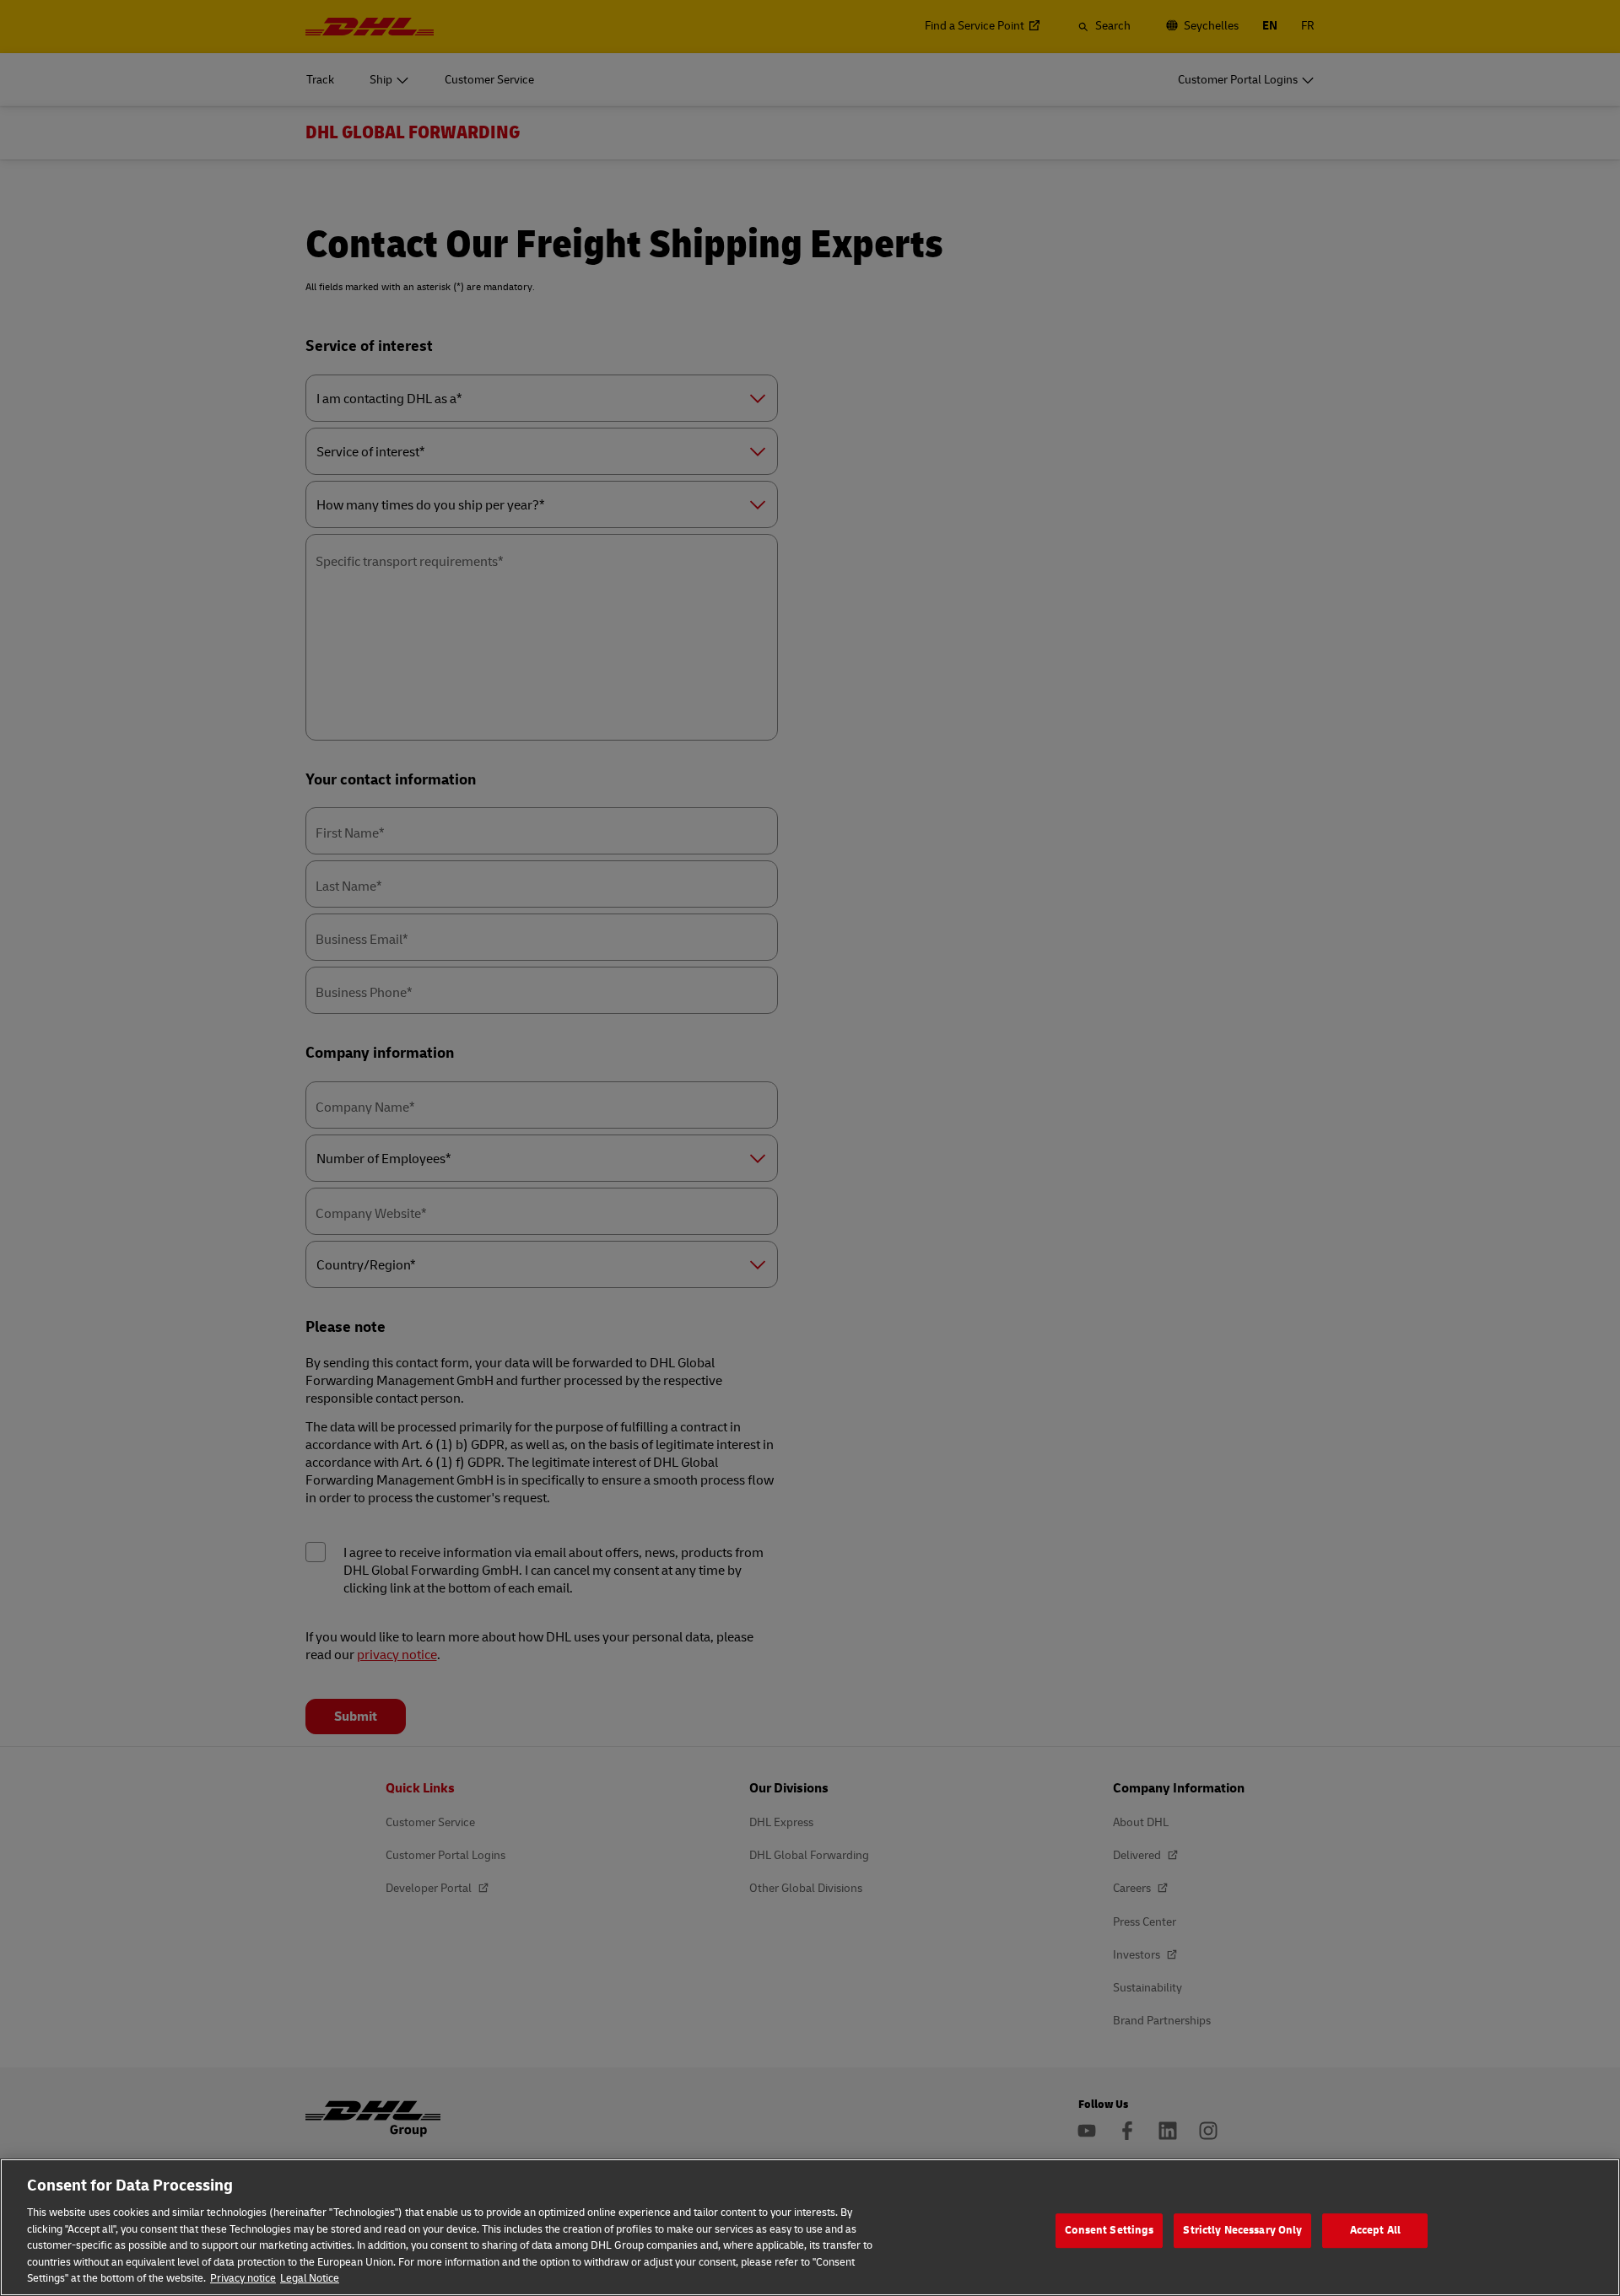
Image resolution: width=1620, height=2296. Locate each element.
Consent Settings (1109, 2230)
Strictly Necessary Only (1242, 2230)
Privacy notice (243, 2278)
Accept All (1375, 2230)
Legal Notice (310, 2278)
